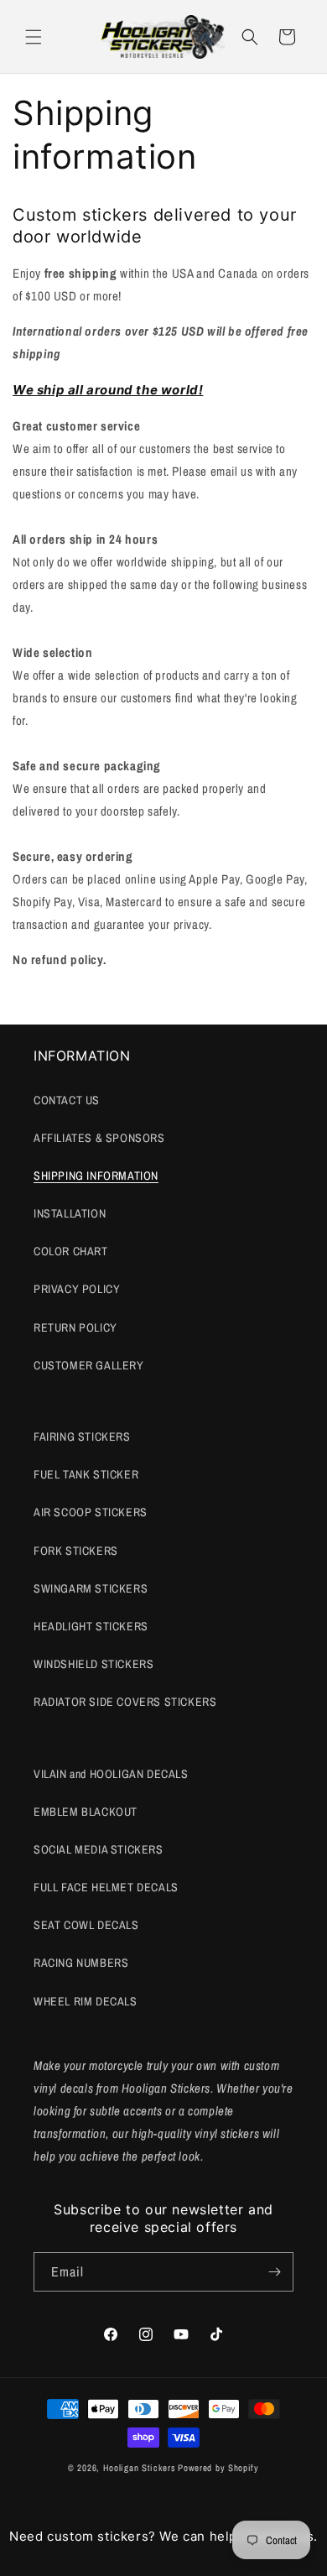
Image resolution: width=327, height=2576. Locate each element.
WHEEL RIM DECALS (86, 2001)
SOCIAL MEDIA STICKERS (99, 1849)
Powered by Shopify (218, 2468)
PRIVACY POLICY (77, 1289)
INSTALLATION (70, 1213)
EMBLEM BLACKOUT (86, 1812)
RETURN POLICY (75, 1327)
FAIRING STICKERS (82, 1437)
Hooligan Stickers (140, 2468)
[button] (34, 37)
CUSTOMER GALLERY (89, 1365)
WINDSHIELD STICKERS (93, 1664)
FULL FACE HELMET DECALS (106, 1887)
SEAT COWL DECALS (86, 1925)
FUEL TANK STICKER (86, 1474)
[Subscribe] (274, 2272)
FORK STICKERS (76, 1551)
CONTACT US (67, 1100)
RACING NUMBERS (81, 1963)
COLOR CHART (71, 1251)
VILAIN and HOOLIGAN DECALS (111, 1774)
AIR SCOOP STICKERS (91, 1512)
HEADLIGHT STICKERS (91, 1626)
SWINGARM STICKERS (91, 1588)
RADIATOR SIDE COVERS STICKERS (125, 1702)
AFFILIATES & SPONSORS (99, 1138)
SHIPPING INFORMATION (96, 1176)
